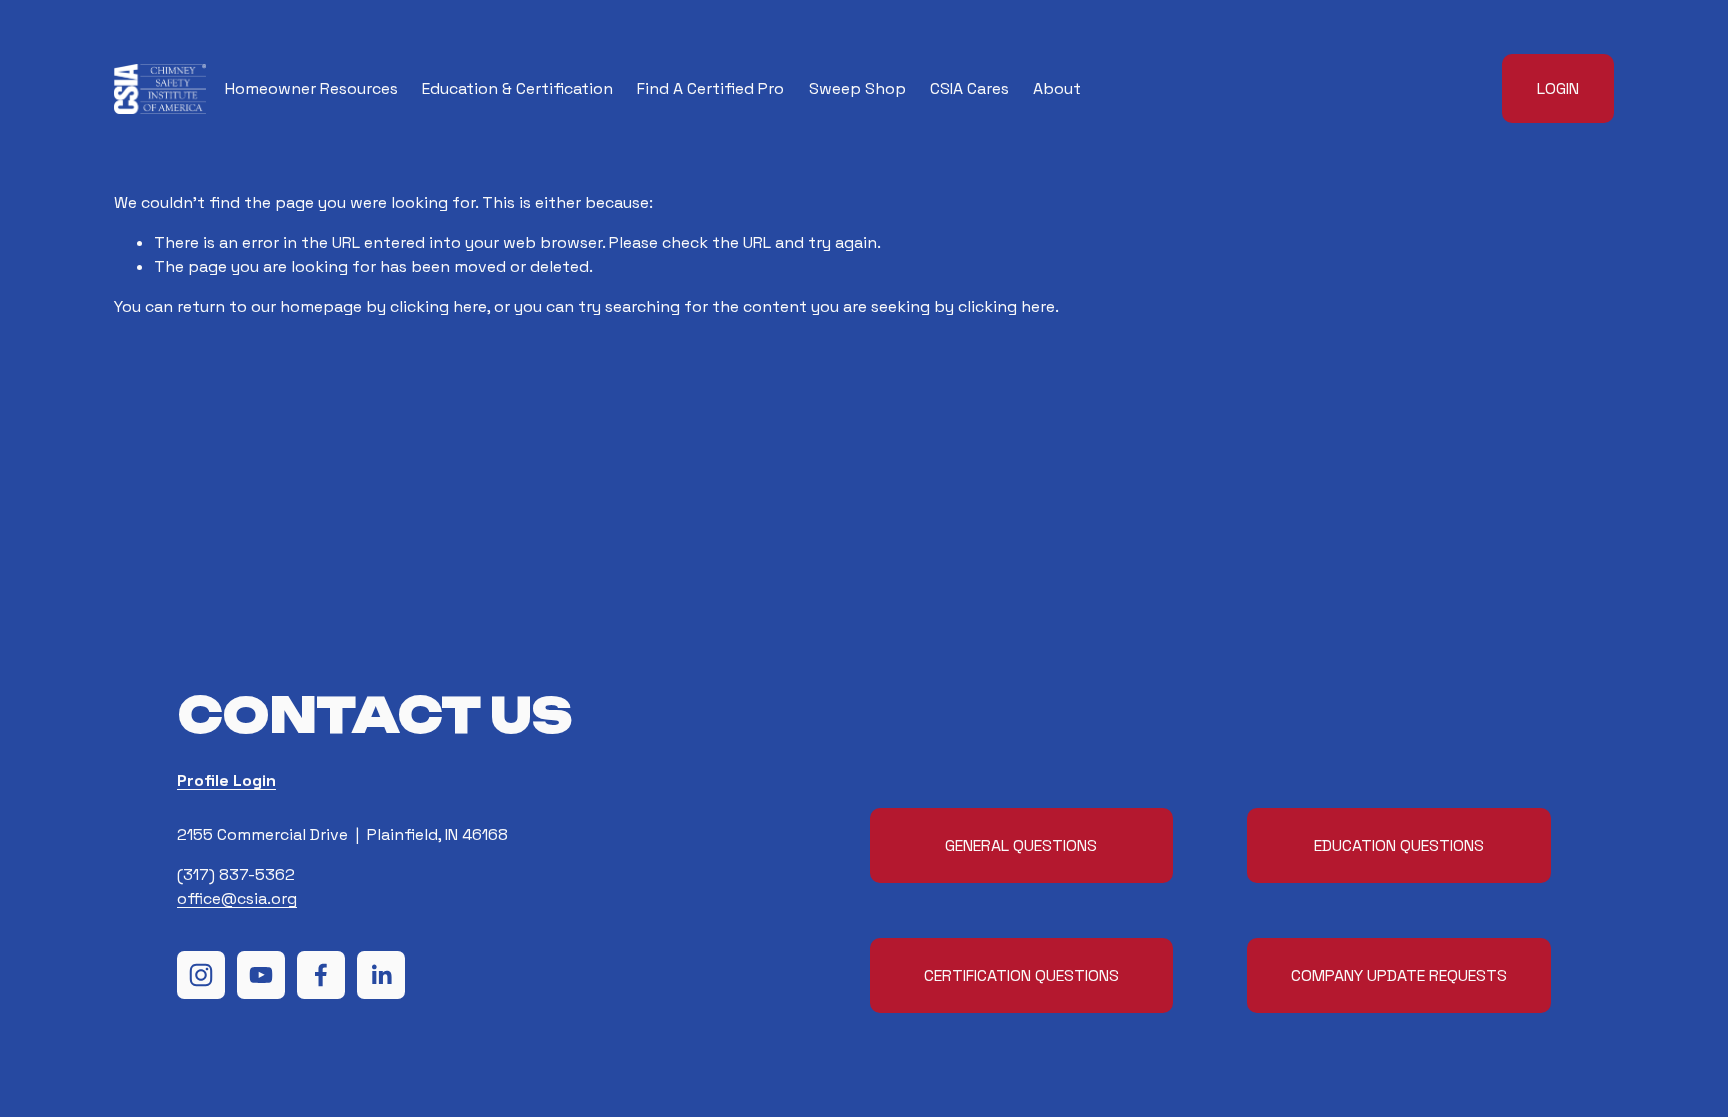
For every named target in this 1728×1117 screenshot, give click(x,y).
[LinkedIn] (381, 975)
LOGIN (1558, 88)
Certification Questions (1021, 975)
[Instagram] (201, 975)
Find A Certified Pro (710, 88)
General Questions (1021, 845)
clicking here (438, 306)
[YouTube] (261, 975)
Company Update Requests (1399, 975)
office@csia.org (237, 898)
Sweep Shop (857, 88)
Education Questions (1399, 845)
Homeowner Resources (311, 88)
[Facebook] (321, 975)
